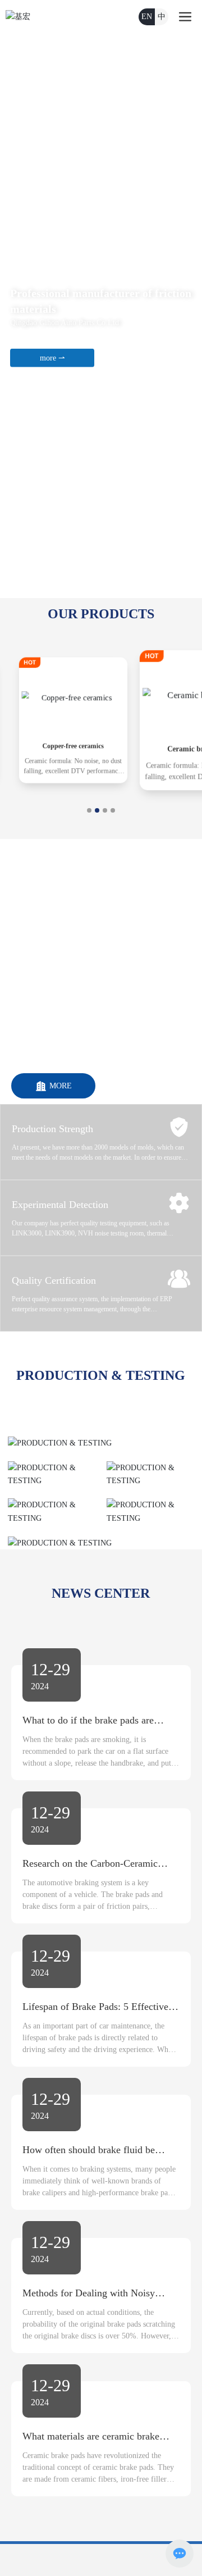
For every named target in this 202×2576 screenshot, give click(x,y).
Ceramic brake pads (119, 751)
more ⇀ (52, 358)
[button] (103, 588)
